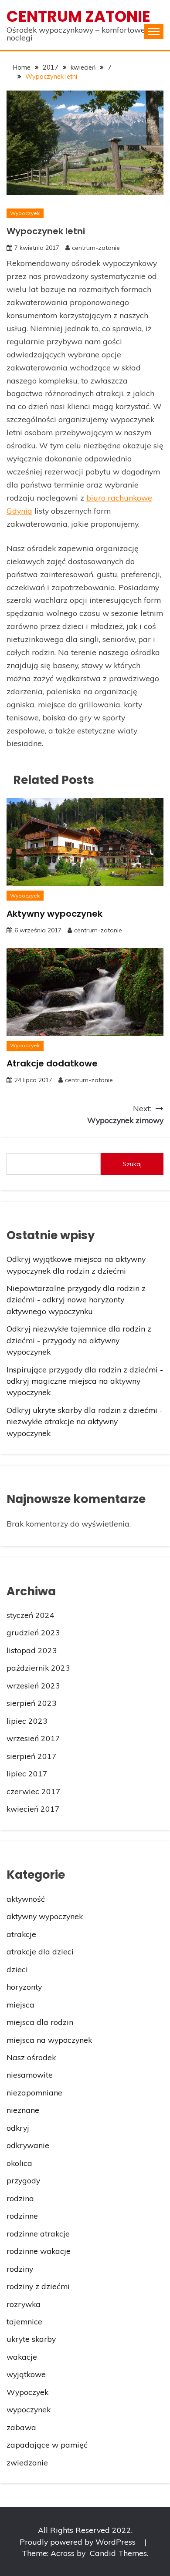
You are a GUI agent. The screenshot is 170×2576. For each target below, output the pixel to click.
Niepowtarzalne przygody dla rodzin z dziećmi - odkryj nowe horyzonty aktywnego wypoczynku (76, 1300)
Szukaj (132, 1164)
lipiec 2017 (27, 1773)
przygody (23, 2180)
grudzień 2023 (33, 1632)
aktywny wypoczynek (45, 1916)
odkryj (18, 2128)
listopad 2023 (32, 1650)
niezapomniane (34, 2092)
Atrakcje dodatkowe (52, 1063)
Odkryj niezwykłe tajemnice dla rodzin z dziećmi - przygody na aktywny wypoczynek (79, 1340)
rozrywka (24, 2304)
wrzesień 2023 (33, 1685)
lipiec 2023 (27, 1721)
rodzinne (22, 2216)
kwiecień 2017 (33, 1809)
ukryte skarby (31, 2339)
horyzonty (24, 1987)
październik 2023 (38, 1668)
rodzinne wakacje (39, 2251)
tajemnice (24, 2321)
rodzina (20, 2198)
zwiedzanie (27, 2462)
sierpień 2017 (32, 1756)
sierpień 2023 (32, 1703)
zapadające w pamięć (47, 2445)
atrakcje (21, 1934)
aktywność (26, 1899)
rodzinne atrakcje (38, 2233)
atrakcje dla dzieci (40, 1951)
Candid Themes (118, 2553)
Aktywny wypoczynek (54, 914)
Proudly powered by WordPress (79, 2542)
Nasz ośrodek (31, 2057)
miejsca (20, 2004)
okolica (19, 2163)
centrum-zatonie (96, 248)
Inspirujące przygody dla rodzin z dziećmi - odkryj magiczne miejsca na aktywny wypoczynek (85, 1381)
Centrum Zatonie (78, 16)
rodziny (20, 2269)
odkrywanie (28, 2145)
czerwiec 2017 (34, 1791)
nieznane (23, 2110)
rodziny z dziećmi (38, 2286)
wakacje (22, 2357)
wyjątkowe (26, 2374)
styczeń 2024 (31, 1615)
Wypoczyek (25, 213)
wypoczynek (29, 2409)
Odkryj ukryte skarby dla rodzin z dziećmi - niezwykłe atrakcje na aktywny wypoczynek (85, 1421)
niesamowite (30, 2075)
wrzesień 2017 (33, 1738)
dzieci (17, 1969)
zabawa (21, 2427)
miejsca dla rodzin (40, 2022)
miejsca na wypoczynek (49, 2040)
